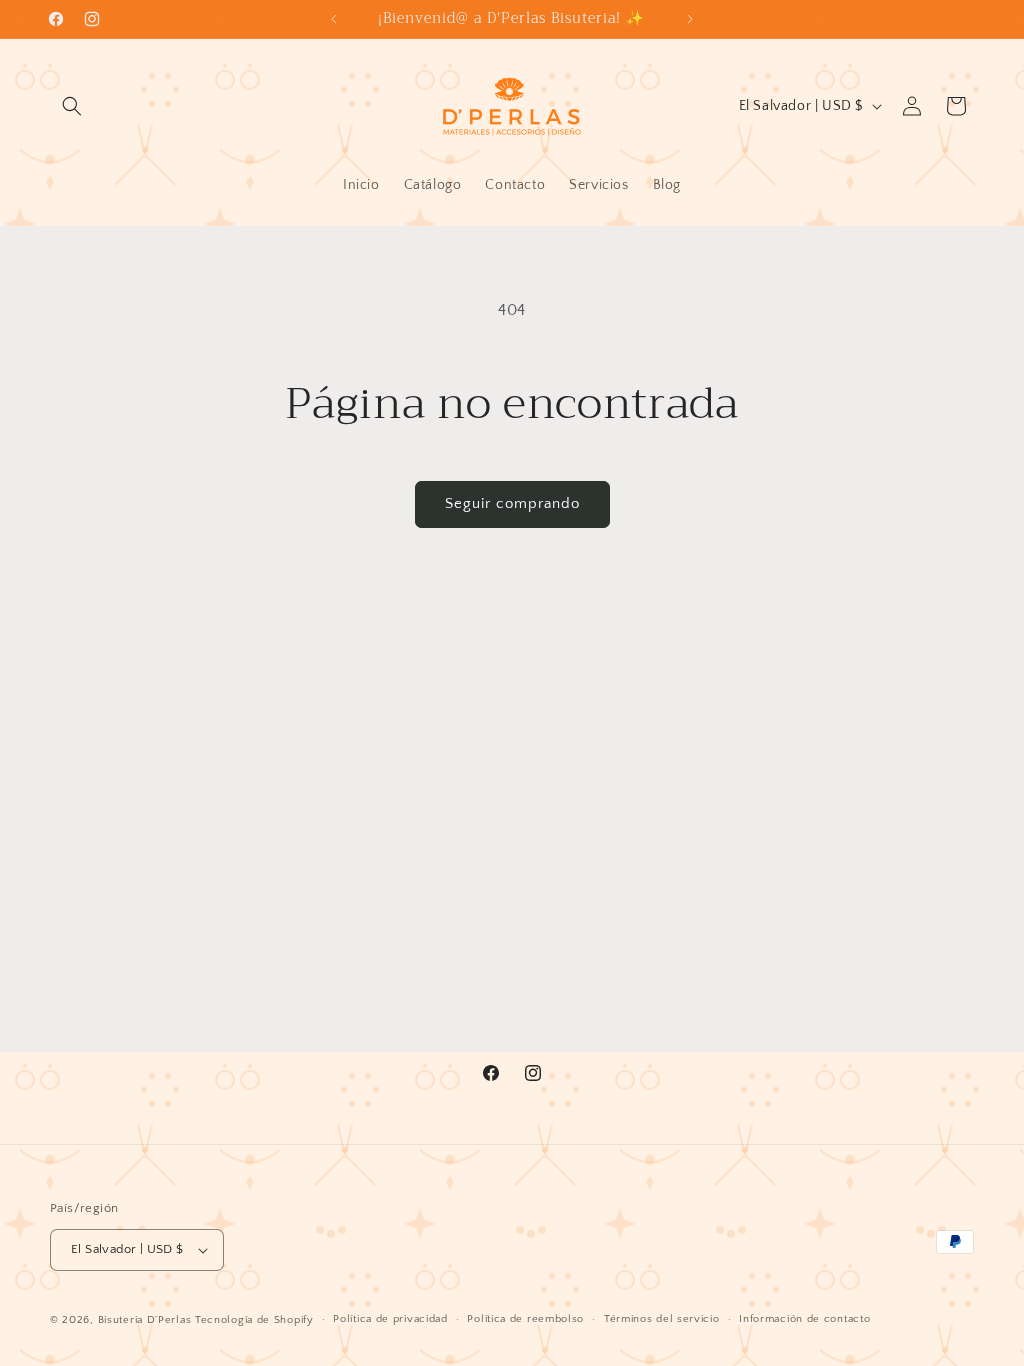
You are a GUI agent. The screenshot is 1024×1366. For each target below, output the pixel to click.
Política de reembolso (525, 1319)
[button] (72, 106)
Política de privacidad (390, 1319)
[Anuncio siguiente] (690, 19)
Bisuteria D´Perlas (145, 1320)
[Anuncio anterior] (334, 19)
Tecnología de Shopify (254, 1320)
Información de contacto (804, 1319)
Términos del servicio (662, 1319)
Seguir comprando (512, 503)
